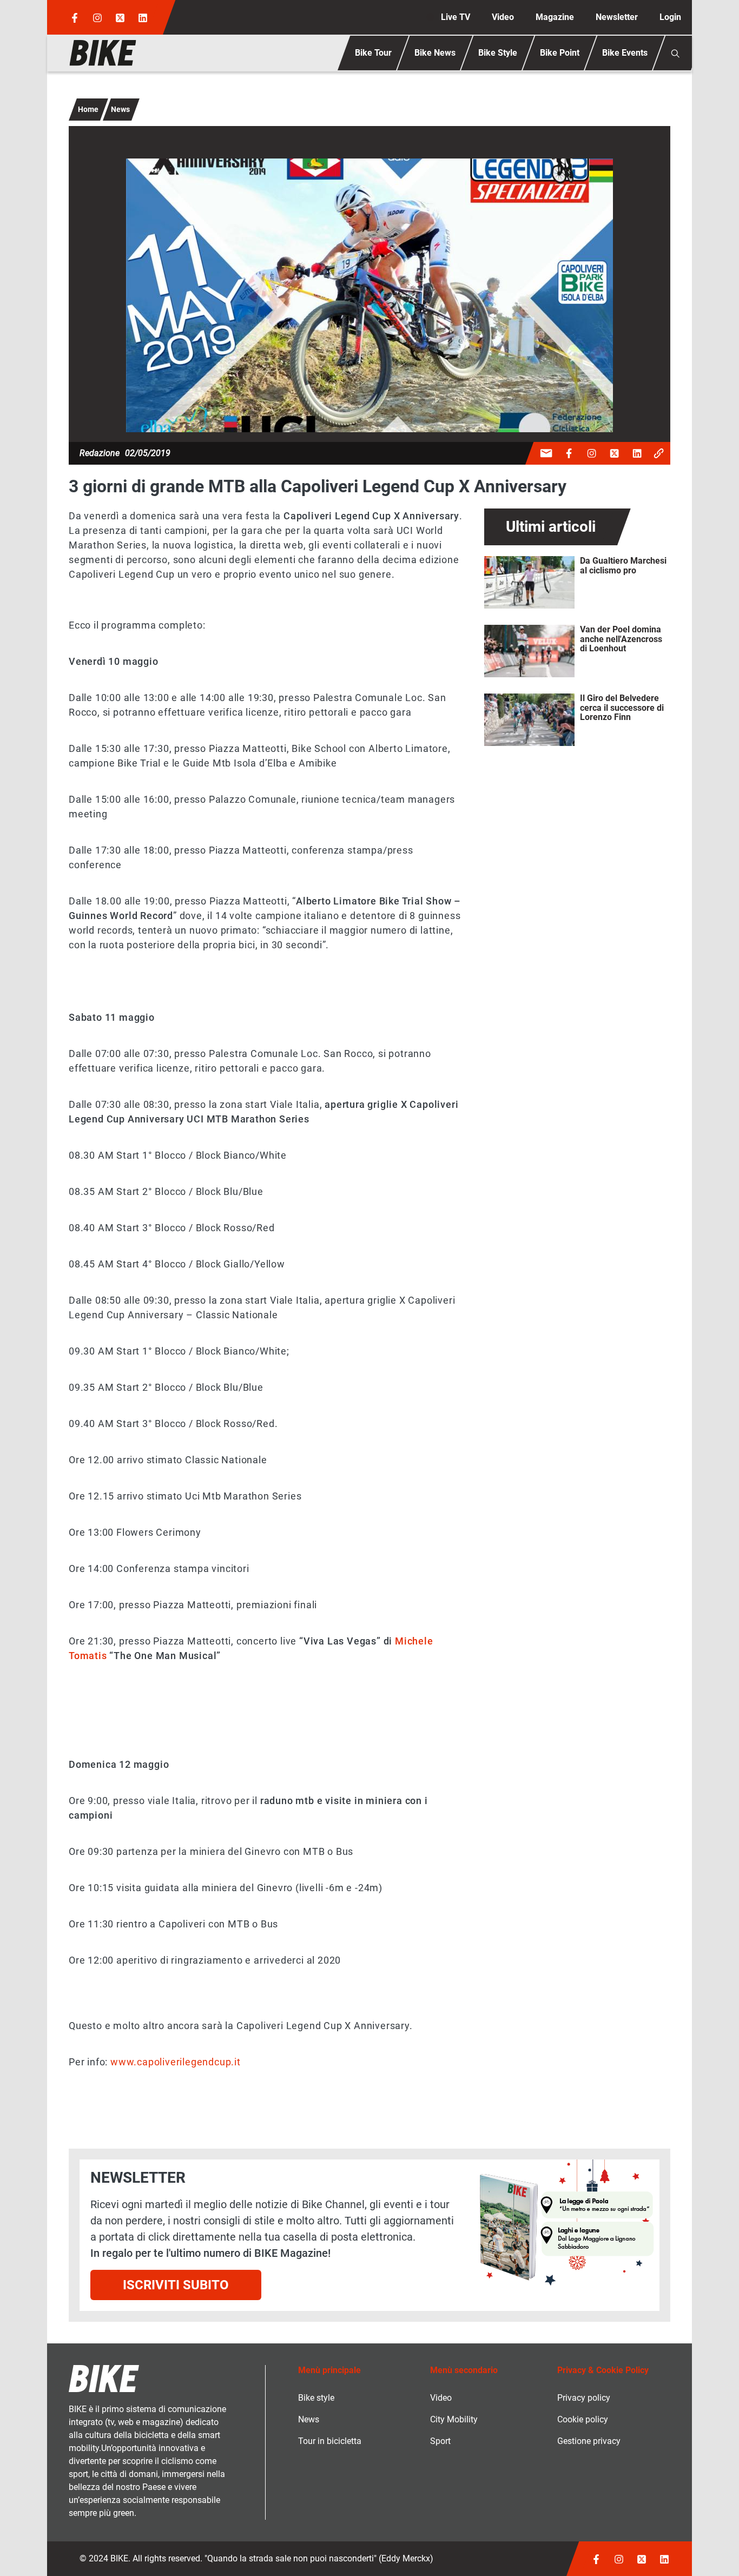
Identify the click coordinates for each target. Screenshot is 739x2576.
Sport (440, 2441)
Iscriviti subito (176, 2285)
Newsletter (617, 17)
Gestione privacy (589, 2441)
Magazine (555, 17)
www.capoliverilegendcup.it (176, 2062)
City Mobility (454, 2419)
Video (503, 17)
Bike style (316, 2398)
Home (88, 109)
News (120, 109)
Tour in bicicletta (330, 2441)
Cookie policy (583, 2419)
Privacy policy (584, 2398)
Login (670, 17)
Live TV (456, 17)
